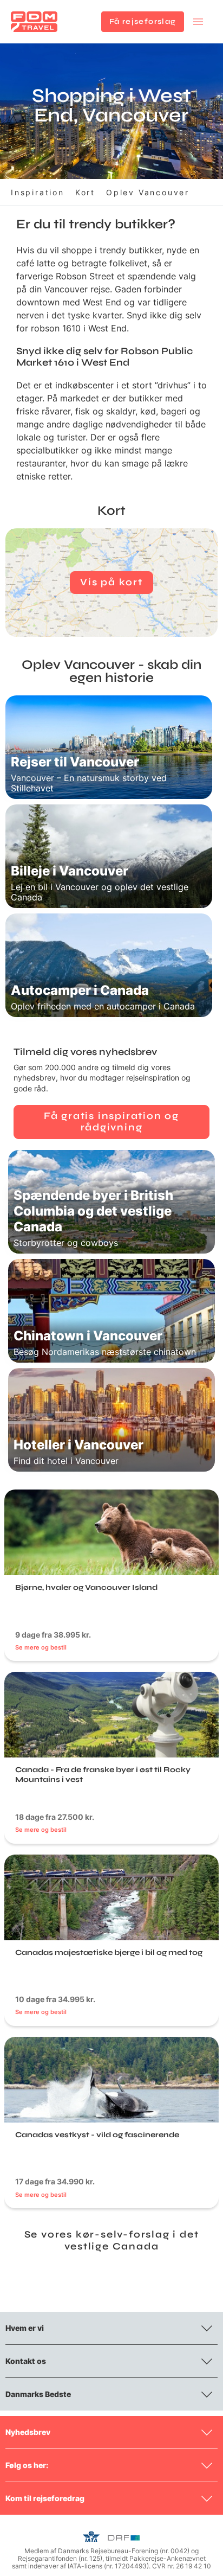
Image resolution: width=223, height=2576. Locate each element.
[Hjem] (34, 22)
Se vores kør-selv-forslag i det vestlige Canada (112, 2240)
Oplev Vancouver (148, 192)
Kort (85, 192)
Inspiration (38, 192)
